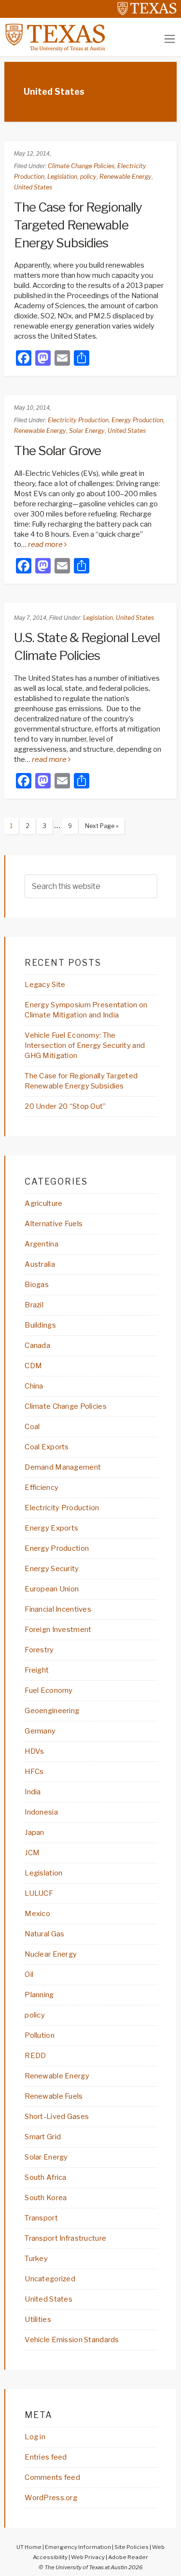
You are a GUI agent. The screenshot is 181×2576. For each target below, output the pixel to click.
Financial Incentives (58, 1609)
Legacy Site (45, 985)
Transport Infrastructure (65, 2238)
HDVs (34, 1751)
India (33, 1792)
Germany (40, 1731)
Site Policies (132, 2547)
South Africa (45, 2177)
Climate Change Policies (81, 166)
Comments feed (52, 2477)
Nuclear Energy (51, 1954)
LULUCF (39, 1893)
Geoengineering (52, 1711)
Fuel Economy (49, 1690)
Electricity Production (78, 420)
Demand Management (63, 1467)
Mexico (37, 1914)
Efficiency (42, 1488)
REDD (35, 2056)
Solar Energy (87, 431)
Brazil (34, 1305)
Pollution (40, 2035)
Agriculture (43, 1203)
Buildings (40, 1325)
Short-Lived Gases (57, 2117)
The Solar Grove (57, 451)
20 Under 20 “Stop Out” (65, 1106)
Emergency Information (78, 2547)
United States (33, 187)
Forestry (39, 1650)
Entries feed (46, 2457)
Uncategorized (50, 2279)
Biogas (37, 1285)
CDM (33, 1366)
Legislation (62, 177)
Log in (35, 2437)
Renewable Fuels (54, 2096)
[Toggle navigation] (170, 39)
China (34, 1386)
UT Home (29, 2547)
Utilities (38, 2319)
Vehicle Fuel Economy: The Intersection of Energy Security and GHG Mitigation (85, 1045)
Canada (37, 1345)
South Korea (46, 2198)
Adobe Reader (128, 2557)
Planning (39, 1995)
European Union (52, 1589)
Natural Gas (44, 1934)
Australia (40, 1264)
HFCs (34, 1772)
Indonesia (41, 1812)
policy (88, 177)
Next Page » (99, 828)
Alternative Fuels (54, 1224)
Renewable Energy (125, 177)
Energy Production (137, 420)
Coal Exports (47, 1447)
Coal (32, 1427)
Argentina (42, 1244)
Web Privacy (88, 2557)
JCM (32, 1853)
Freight (37, 1670)
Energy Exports (51, 1528)
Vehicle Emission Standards (72, 2340)
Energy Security (52, 1569)
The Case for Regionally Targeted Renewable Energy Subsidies (78, 225)
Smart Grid (43, 2137)
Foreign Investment (58, 1630)
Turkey (36, 2259)
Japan (34, 1832)
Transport (41, 2218)
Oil (29, 1975)
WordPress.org (51, 2498)
